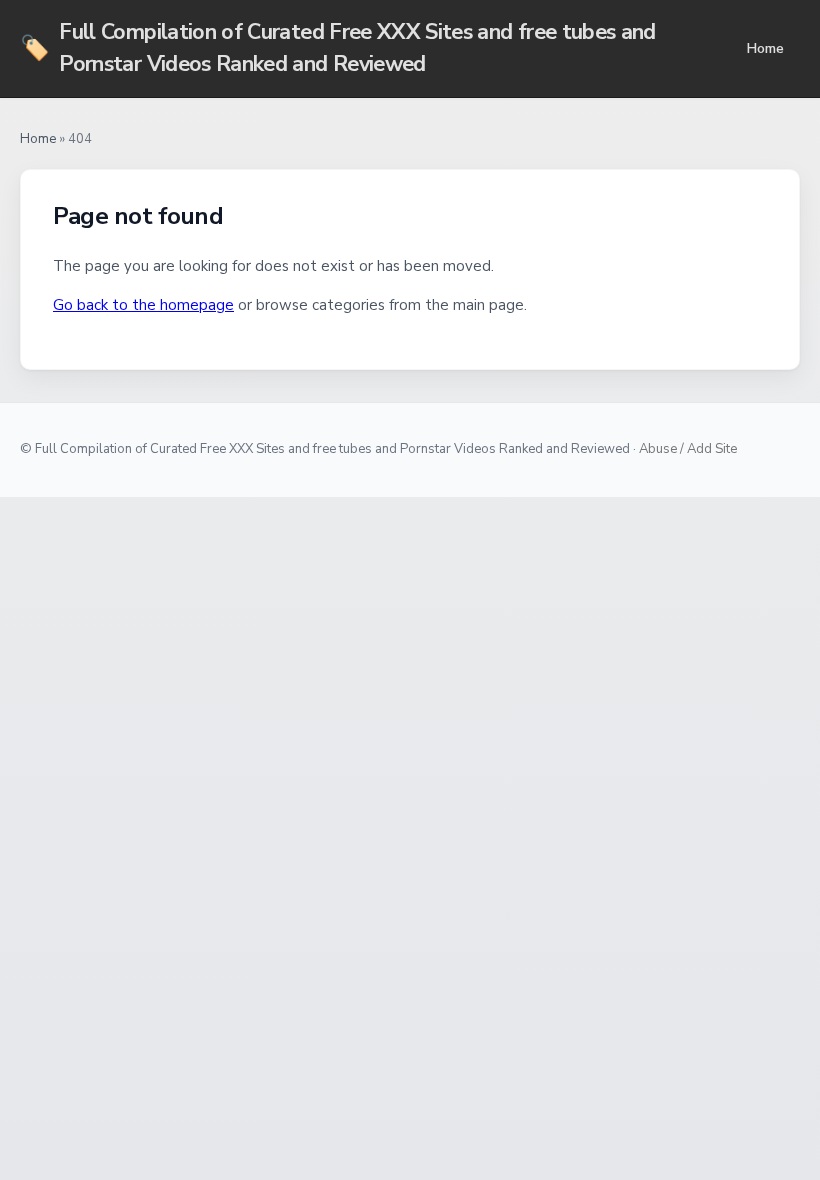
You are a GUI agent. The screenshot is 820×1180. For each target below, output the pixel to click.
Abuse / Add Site (688, 449)
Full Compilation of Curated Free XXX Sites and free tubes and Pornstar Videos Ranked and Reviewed (338, 48)
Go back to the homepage (143, 305)
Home (765, 48)
